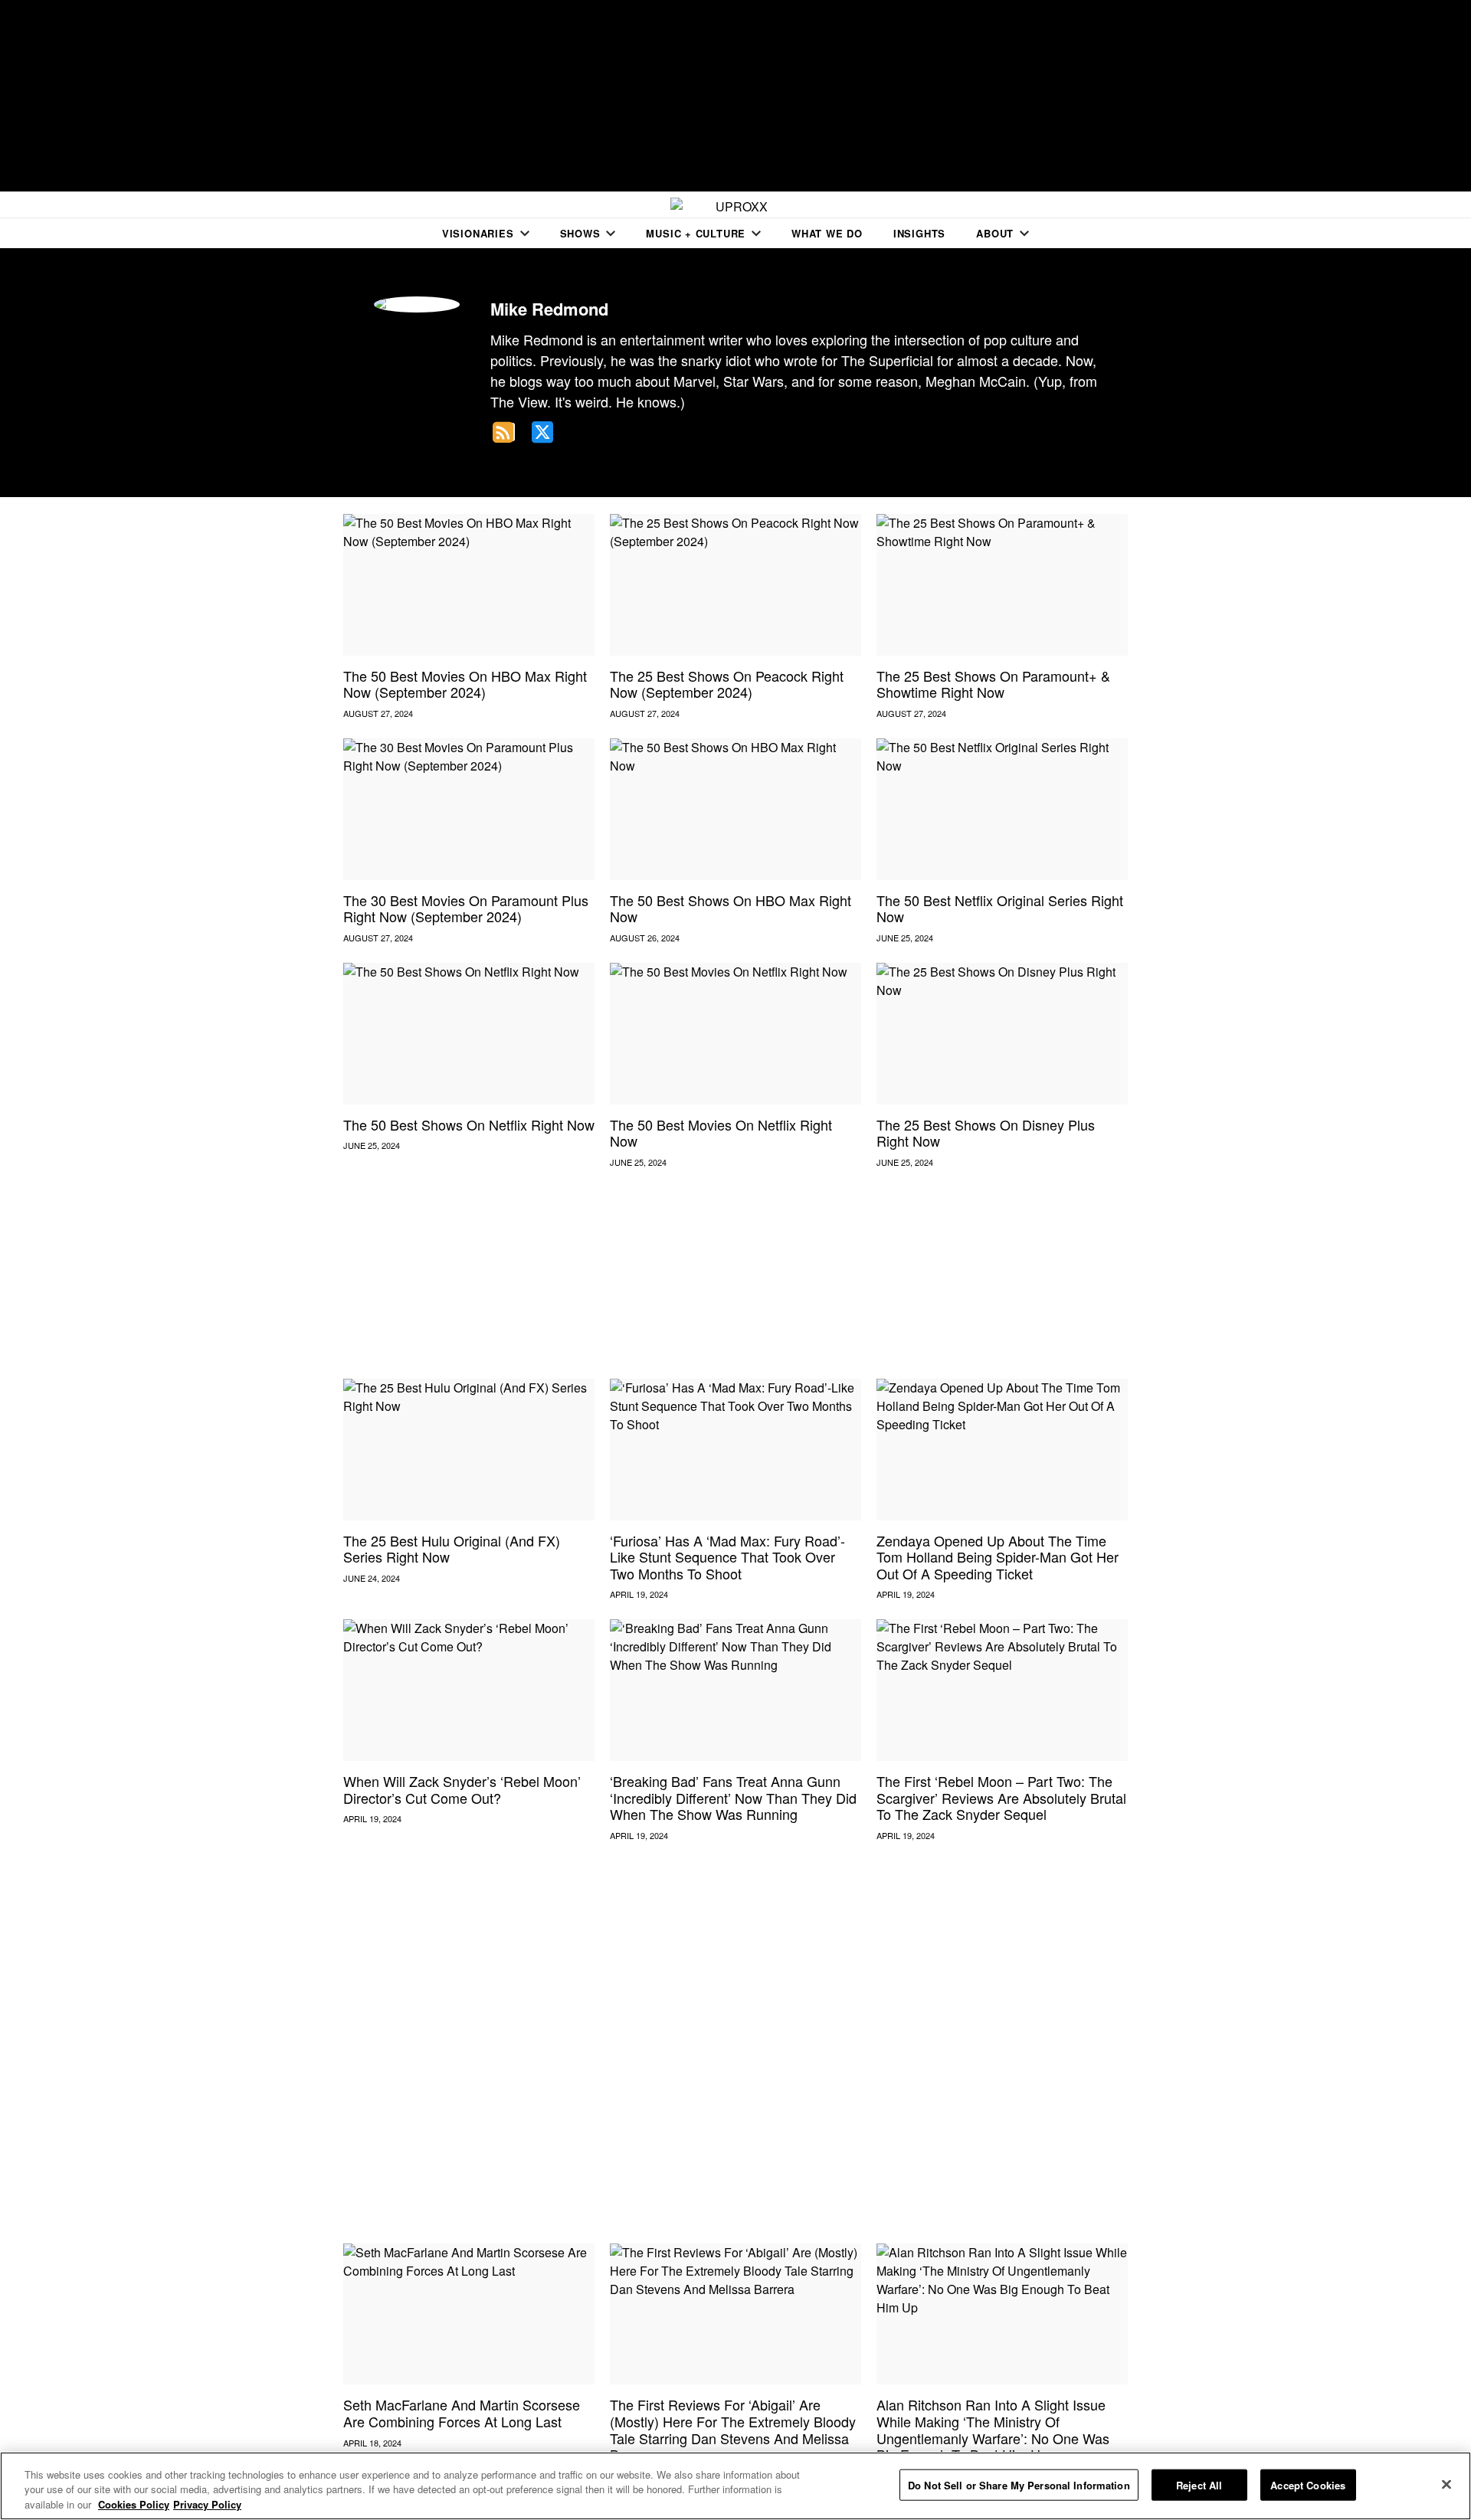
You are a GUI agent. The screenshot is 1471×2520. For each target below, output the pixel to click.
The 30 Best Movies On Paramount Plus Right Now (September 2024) (466, 908)
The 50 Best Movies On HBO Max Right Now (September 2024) (465, 684)
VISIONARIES (478, 233)
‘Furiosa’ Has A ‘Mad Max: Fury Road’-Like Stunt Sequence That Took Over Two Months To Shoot (727, 1557)
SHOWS (580, 233)
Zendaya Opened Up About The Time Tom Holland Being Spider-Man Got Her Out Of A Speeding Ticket (998, 1557)
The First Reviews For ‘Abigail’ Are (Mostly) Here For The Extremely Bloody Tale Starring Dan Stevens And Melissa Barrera (733, 2429)
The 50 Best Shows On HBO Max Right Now (731, 908)
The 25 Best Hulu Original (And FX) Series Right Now (452, 1549)
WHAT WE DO (827, 233)
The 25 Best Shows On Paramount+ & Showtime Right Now (993, 684)
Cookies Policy (134, 2504)
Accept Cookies (1308, 2484)
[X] (542, 432)
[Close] (1446, 2484)
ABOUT (995, 233)
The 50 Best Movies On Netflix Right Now (721, 1133)
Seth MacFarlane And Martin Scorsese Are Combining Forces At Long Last (462, 2413)
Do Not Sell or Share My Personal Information (1019, 2484)
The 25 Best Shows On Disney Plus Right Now (986, 1133)
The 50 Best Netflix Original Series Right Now (1000, 908)
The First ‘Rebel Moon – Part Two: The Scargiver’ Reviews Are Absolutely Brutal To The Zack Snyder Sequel (1001, 1797)
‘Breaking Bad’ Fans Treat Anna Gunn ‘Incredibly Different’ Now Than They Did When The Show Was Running (733, 1797)
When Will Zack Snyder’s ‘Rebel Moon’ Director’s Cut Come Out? (462, 1789)
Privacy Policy (207, 2504)
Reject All (1199, 2484)
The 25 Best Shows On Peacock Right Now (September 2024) (727, 684)
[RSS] (504, 432)
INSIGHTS (919, 233)
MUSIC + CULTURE (696, 233)
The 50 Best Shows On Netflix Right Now (469, 1124)
